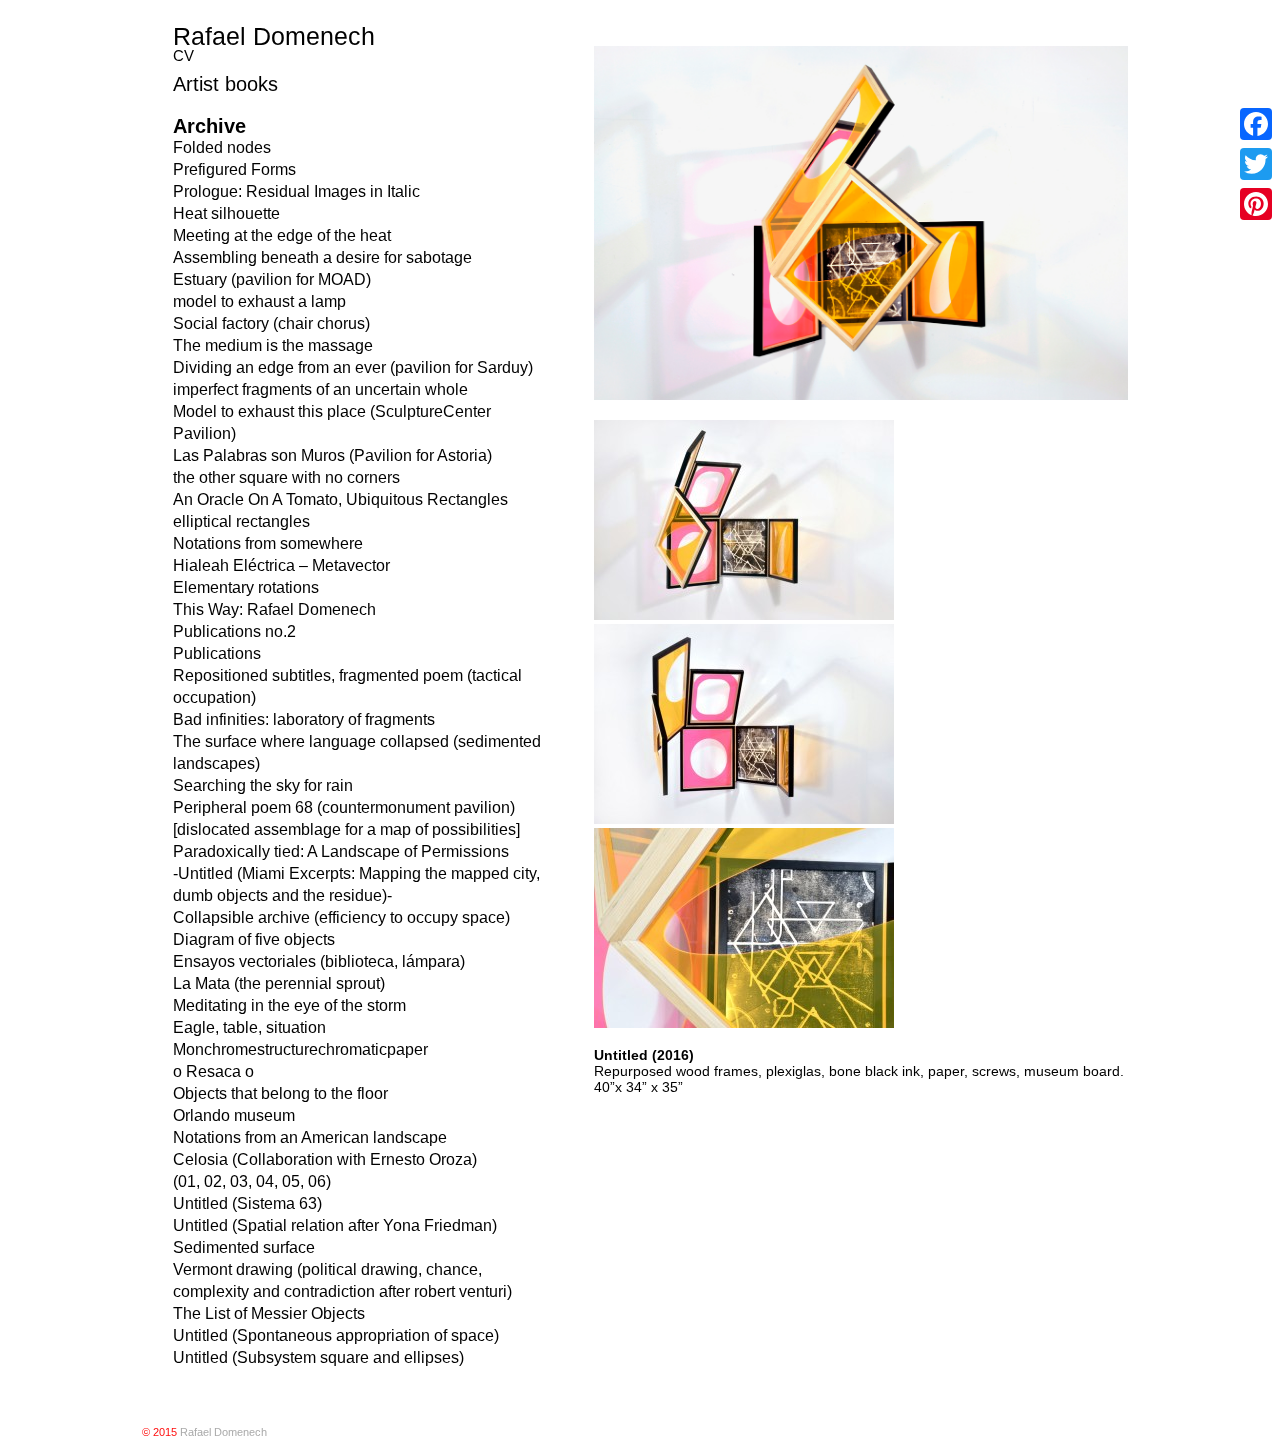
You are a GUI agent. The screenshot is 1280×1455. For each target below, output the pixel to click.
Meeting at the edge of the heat (282, 235)
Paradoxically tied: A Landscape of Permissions (341, 851)
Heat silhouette (226, 213)
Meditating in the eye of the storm (289, 1005)
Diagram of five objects (254, 939)
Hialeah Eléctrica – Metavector (281, 565)
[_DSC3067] (744, 1023)
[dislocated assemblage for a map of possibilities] (346, 829)
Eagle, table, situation (249, 1027)
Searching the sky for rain (263, 785)
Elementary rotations (246, 587)
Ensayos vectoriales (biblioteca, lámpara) (319, 961)
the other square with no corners (286, 477)
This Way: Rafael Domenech (274, 609)
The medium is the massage (273, 345)
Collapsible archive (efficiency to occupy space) (341, 917)
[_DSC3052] (744, 615)
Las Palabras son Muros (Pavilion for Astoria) (332, 455)
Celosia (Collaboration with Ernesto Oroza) (325, 1159)
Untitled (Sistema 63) (247, 1203)
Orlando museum (234, 1115)
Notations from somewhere (268, 543)
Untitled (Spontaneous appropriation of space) (336, 1335)
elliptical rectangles (241, 521)
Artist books (225, 84)
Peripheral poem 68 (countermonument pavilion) (344, 807)
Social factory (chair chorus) (271, 323)
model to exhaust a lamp (259, 301)
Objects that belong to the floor (280, 1093)
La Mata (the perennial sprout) (279, 983)
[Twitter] (1256, 164)
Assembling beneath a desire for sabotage (322, 257)
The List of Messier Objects (269, 1313)
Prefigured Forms (234, 169)
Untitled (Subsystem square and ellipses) (318, 1357)
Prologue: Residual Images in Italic (296, 191)
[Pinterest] (1256, 204)
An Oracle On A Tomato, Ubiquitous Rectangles (340, 499)
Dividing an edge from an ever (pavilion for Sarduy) (353, 367)
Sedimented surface (244, 1247)
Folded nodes (222, 147)
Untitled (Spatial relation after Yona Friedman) (335, 1225)
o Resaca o (213, 1071)
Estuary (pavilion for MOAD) (272, 279)
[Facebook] (1256, 124)
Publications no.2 (234, 631)
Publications (217, 653)
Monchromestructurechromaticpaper (300, 1049)
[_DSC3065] (744, 819)
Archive (209, 126)
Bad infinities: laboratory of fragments (304, 719)
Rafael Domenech (274, 36)
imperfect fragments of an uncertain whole (320, 389)
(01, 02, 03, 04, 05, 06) (252, 1181)
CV (183, 55)
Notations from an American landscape (310, 1137)
